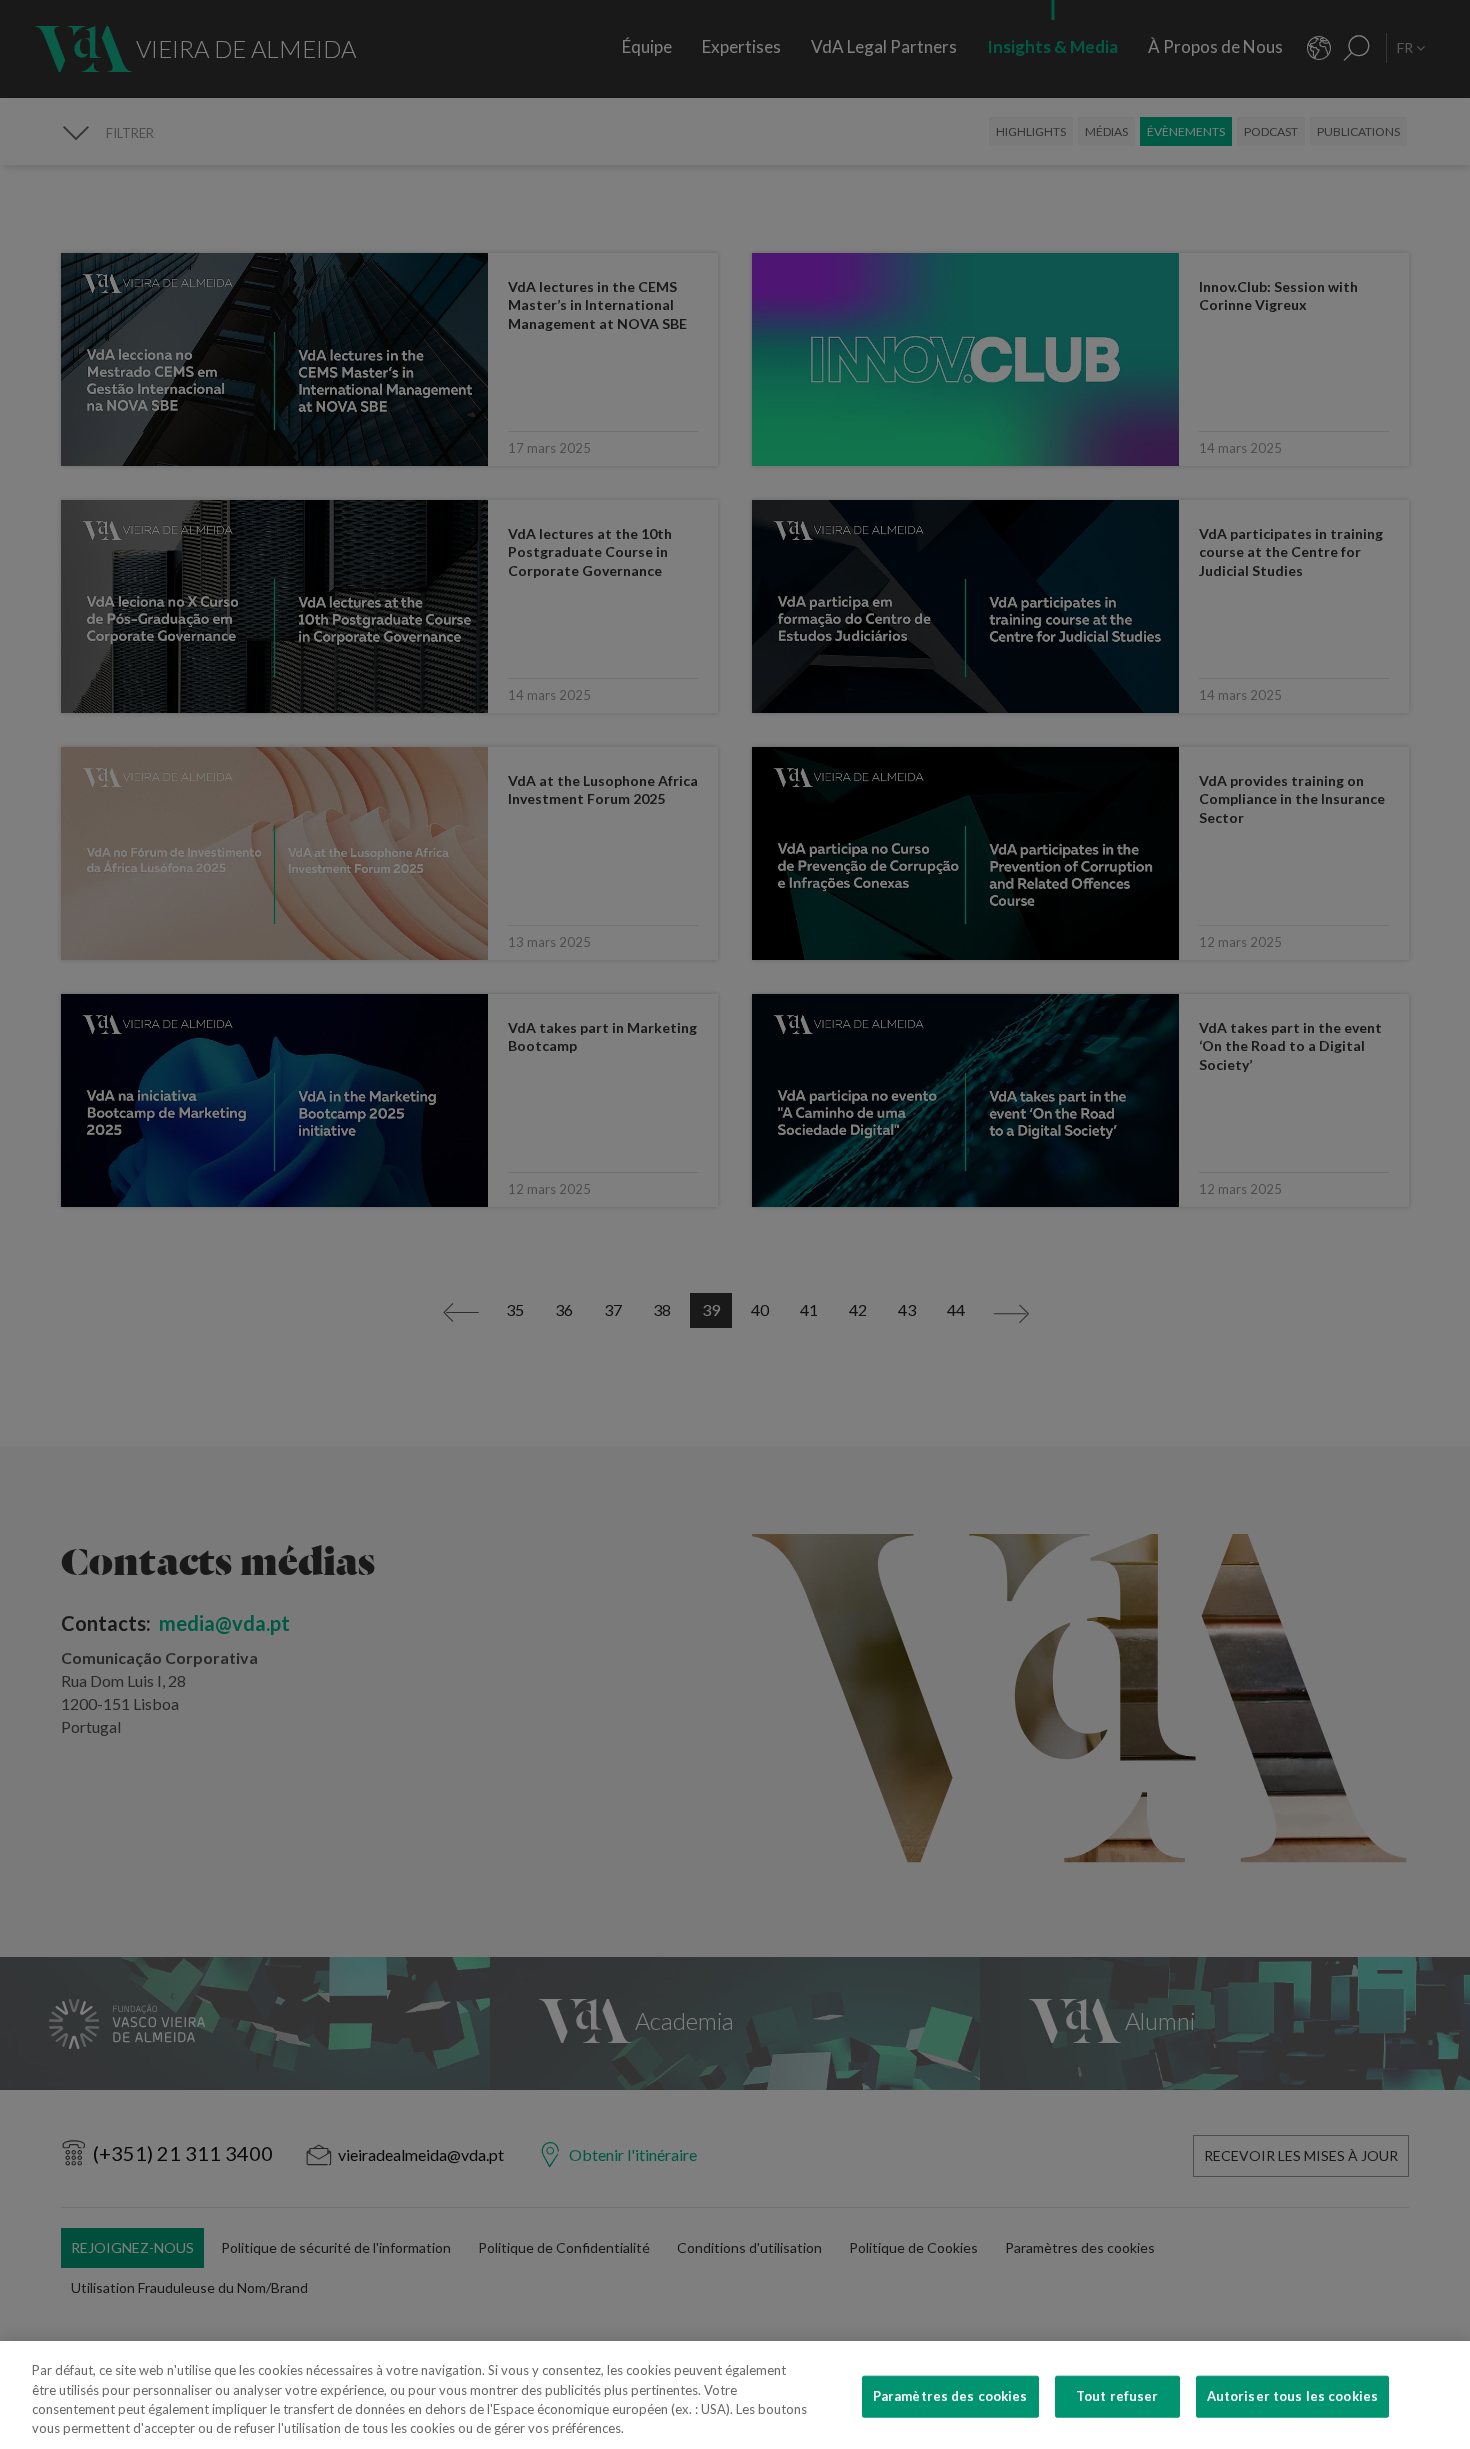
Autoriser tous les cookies (1292, 2396)
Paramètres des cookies (950, 2396)
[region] (735, 2395)
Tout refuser (1117, 2396)
